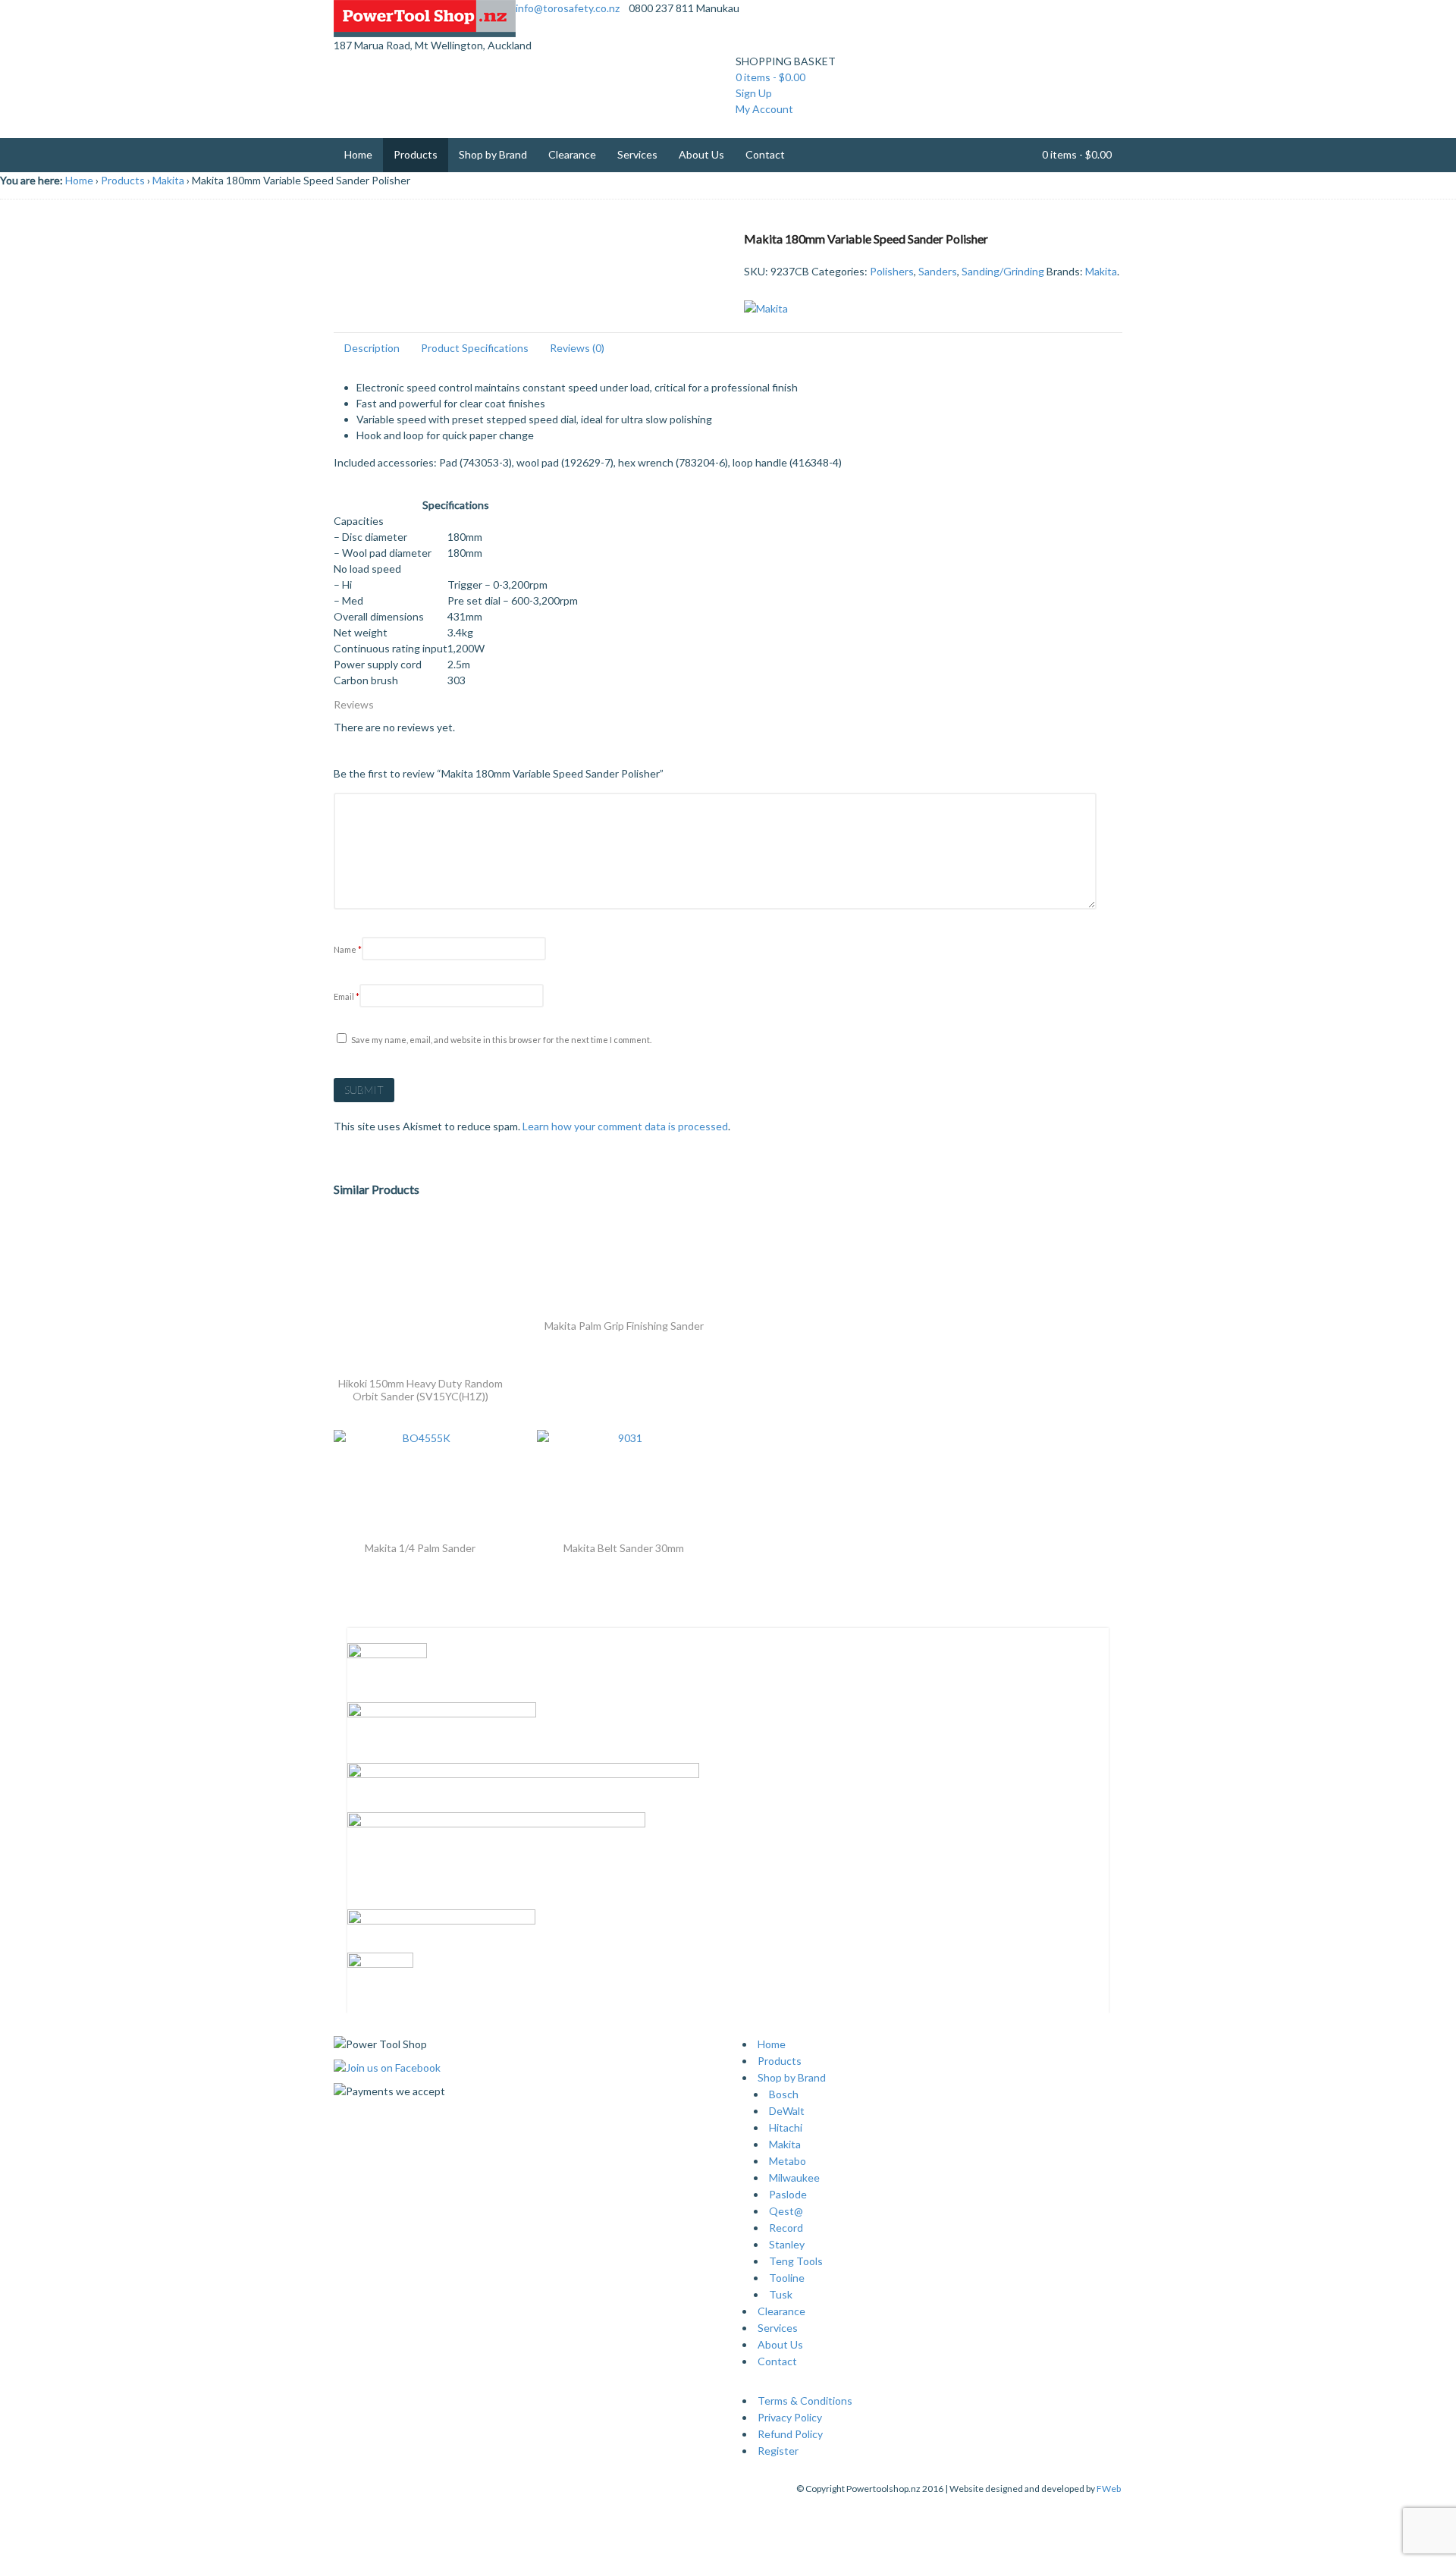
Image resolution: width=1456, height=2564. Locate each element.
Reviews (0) (577, 348)
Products (416, 154)
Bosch (784, 2094)
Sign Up (754, 93)
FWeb (1109, 2489)
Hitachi (786, 2127)
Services (637, 154)
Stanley (787, 2244)
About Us (701, 154)
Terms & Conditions (805, 2401)
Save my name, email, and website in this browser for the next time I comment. (501, 1040)
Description (372, 348)
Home (358, 154)
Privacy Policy (790, 2417)
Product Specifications (475, 348)
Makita (168, 180)
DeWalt (787, 2111)
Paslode (788, 2194)
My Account (764, 109)
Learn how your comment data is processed (625, 1126)
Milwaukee (794, 2178)
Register (778, 2451)
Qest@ (786, 2211)
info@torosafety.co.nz (568, 8)
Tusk (781, 2294)
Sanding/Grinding (1003, 271)
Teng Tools (796, 2261)
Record (786, 2228)
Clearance (572, 154)
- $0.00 (770, 77)
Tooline (787, 2278)
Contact (765, 154)
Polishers (892, 271)
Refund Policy (790, 2434)
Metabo (788, 2161)
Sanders (938, 271)
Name (348, 949)
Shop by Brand (493, 154)
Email (347, 996)
